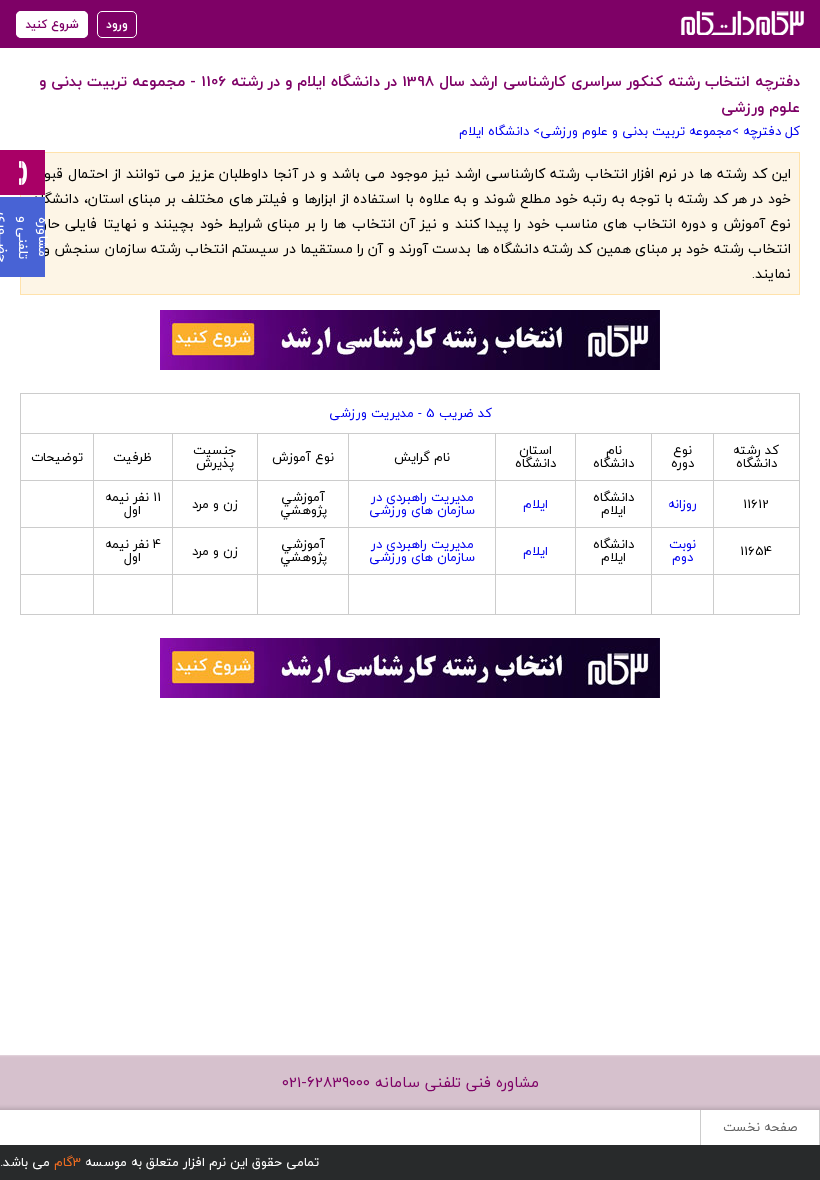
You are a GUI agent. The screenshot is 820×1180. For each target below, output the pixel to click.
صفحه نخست (760, 1127)
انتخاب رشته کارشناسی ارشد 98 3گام (740, 22)
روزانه (682, 504)
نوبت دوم (682, 550)
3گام (67, 1162)
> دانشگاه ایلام (499, 131)
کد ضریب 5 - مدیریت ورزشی (410, 413)
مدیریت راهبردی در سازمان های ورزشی (422, 503)
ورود (117, 24)
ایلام (535, 504)
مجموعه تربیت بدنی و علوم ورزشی (636, 131)
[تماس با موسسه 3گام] (22, 172)
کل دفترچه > (766, 131)
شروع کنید (52, 24)
